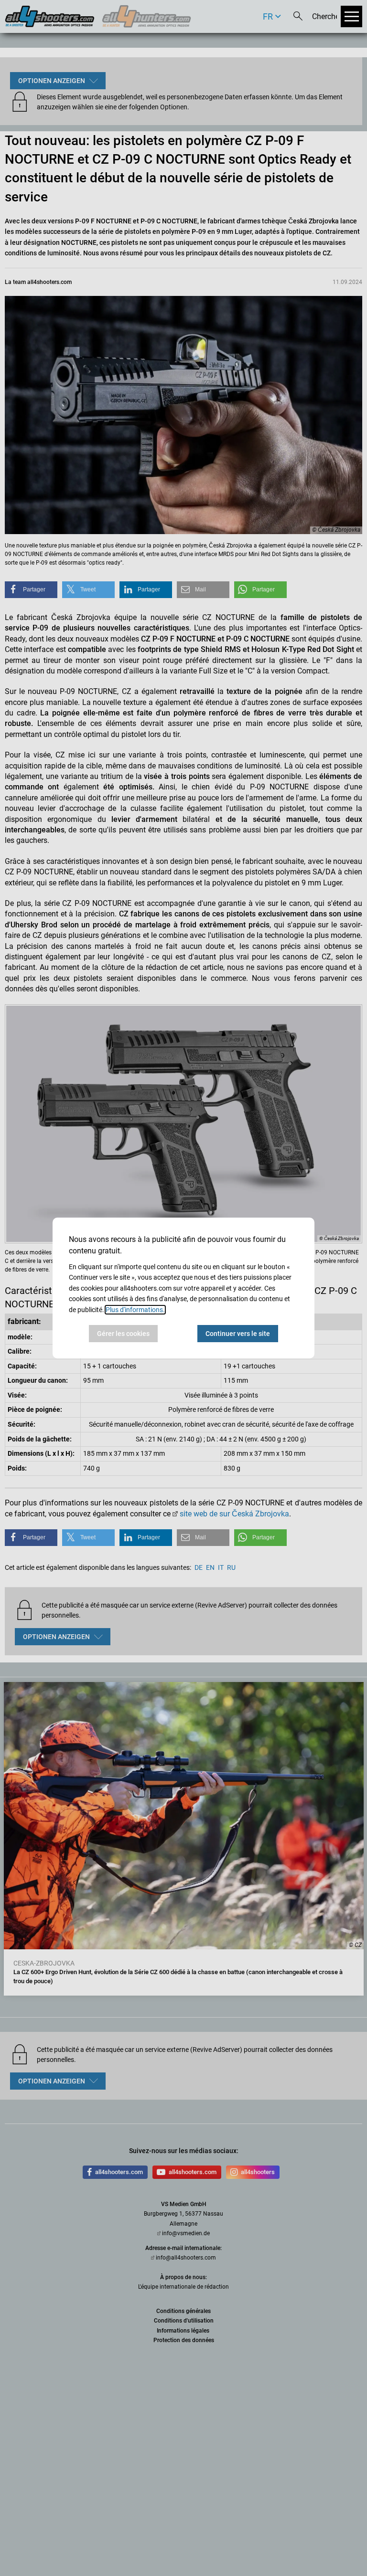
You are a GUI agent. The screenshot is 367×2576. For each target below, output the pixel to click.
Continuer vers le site (238, 1334)
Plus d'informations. (135, 1310)
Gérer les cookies (123, 1334)
